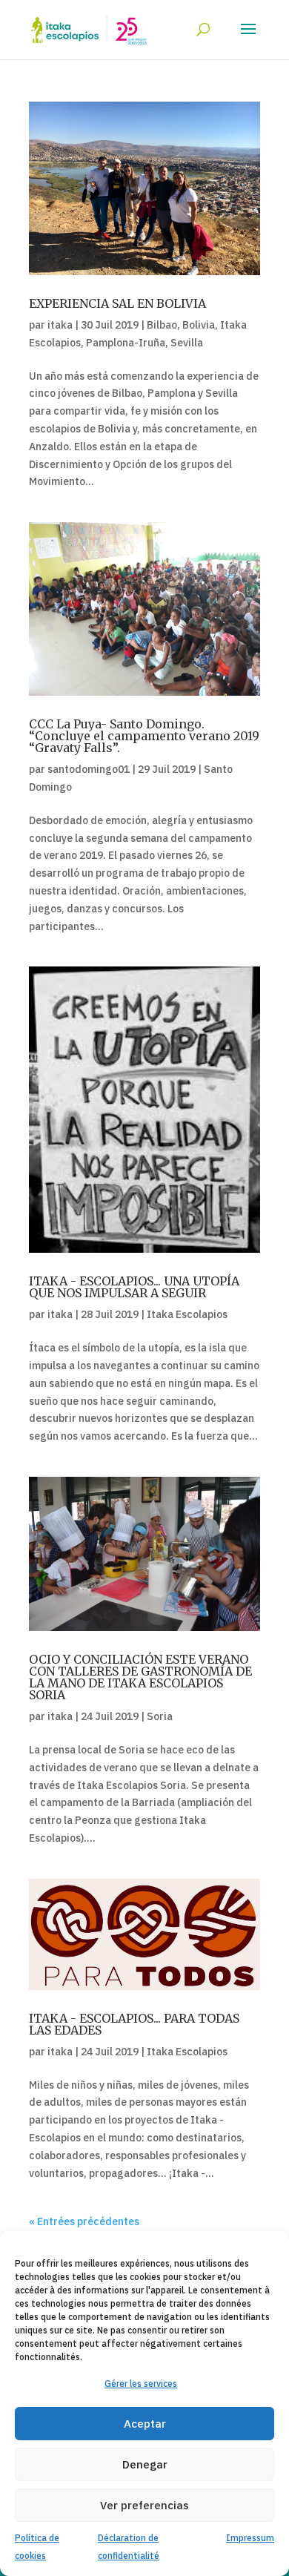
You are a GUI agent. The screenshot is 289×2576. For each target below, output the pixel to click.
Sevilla (187, 343)
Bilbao (162, 325)
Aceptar (145, 2424)
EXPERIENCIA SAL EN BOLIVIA (117, 303)
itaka (60, 325)
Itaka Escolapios (187, 1314)
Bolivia (199, 325)
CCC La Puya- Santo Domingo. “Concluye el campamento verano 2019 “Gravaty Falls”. (144, 736)
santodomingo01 (89, 769)
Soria (160, 1716)
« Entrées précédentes (84, 2221)
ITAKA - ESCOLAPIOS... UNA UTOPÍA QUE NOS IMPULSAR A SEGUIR (134, 1287)
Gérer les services (141, 2384)
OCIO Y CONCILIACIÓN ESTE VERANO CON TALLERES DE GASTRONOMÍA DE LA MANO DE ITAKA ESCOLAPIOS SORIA (140, 1677)
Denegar (145, 2464)
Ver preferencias (144, 2505)
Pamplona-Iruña (126, 343)
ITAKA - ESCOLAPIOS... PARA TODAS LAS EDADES (134, 2024)
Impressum (250, 2538)
